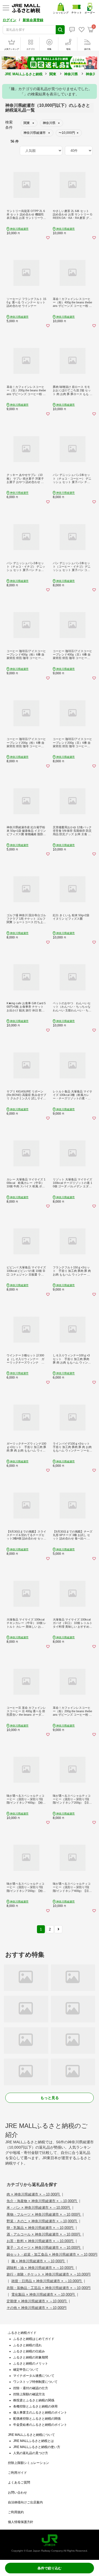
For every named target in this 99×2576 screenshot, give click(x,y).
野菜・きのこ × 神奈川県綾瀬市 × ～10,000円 (42, 2221)
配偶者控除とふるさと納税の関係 (37, 2419)
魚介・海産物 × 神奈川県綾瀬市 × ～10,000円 (42, 2201)
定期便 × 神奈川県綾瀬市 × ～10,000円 (37, 2301)
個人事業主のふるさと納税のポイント (40, 2413)
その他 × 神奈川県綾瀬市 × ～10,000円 (37, 2308)
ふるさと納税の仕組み (29, 2351)
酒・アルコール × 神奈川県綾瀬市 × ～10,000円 (44, 2234)
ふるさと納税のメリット (31, 2363)
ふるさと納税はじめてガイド (34, 2339)
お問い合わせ (17, 2493)
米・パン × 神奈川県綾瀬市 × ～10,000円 (39, 2208)
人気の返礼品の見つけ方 (31, 2453)
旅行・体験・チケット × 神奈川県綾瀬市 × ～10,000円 (49, 2274)
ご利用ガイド (17, 2473)
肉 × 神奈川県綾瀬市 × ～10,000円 (34, 2194)
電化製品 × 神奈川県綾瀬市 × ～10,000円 (44, 2294)
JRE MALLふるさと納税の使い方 (37, 2447)
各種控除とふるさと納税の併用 (35, 2406)
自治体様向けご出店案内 (25, 2502)
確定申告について (26, 2370)
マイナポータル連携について (34, 2376)
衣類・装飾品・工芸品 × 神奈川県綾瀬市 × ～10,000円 (49, 2288)
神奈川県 (71, 74)
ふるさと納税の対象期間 (31, 2357)
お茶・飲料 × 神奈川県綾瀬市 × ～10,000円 (41, 2241)
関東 (53, 74)
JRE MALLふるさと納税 (24, 74)
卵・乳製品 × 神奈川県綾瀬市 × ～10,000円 (41, 2228)
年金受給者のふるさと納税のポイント (40, 2425)
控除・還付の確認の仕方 (31, 2388)
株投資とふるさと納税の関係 (34, 2400)
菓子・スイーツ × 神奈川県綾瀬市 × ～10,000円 (44, 2248)
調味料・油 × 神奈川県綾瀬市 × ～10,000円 (41, 2268)
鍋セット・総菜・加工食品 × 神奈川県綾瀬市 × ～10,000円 (52, 2254)
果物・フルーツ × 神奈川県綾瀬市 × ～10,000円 (44, 2214)
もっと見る (50, 2098)
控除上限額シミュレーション (29, 2463)
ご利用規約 (16, 2512)
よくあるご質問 (19, 2482)
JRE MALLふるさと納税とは (34, 2441)
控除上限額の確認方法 (29, 2394)
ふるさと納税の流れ (27, 2345)
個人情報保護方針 (21, 2522)
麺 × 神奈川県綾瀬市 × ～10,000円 (38, 2261)
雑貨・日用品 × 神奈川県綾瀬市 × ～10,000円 (47, 2281)
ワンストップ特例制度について (35, 2382)
